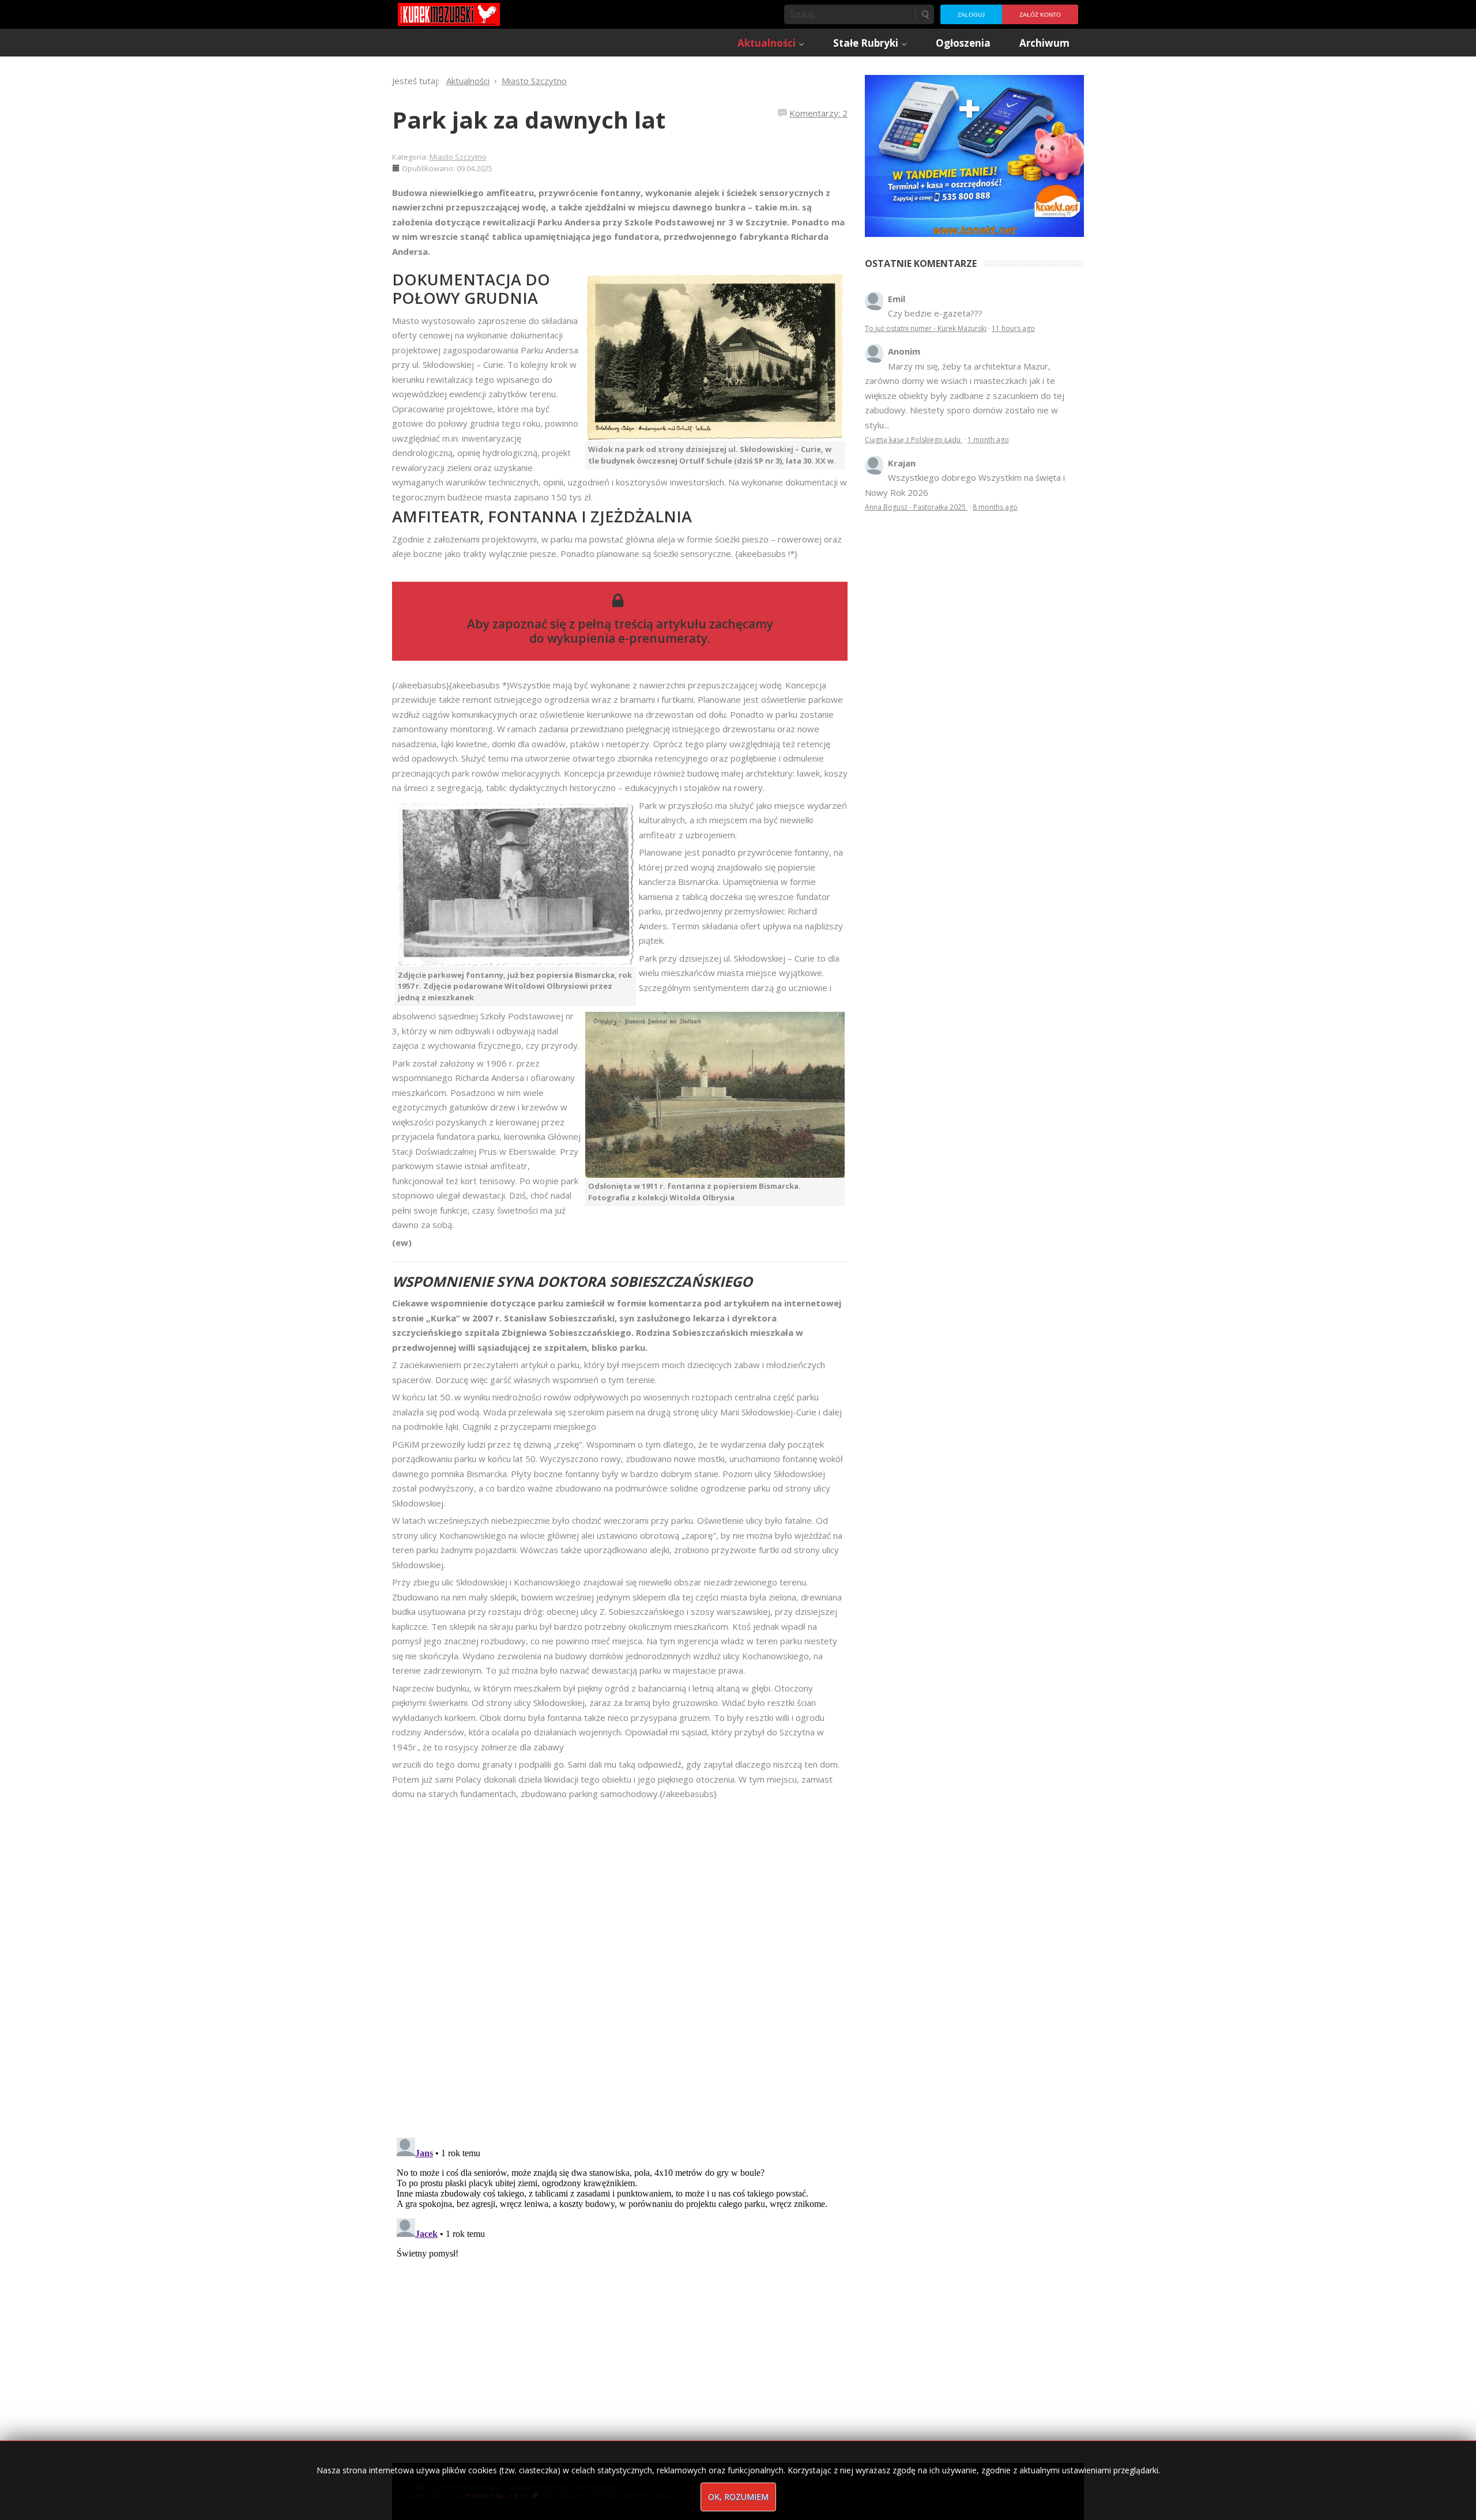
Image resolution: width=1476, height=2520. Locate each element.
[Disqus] (620, 1963)
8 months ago (995, 507)
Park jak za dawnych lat (529, 120)
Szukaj (925, 14)
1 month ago (988, 440)
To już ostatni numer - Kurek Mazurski (926, 328)
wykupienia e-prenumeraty (627, 638)
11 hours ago (1013, 328)
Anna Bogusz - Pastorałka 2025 (916, 507)
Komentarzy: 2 (818, 113)
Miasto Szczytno (458, 157)
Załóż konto (1040, 15)
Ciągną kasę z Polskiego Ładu (914, 440)
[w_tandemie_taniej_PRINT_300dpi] (974, 155)
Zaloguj (971, 15)
